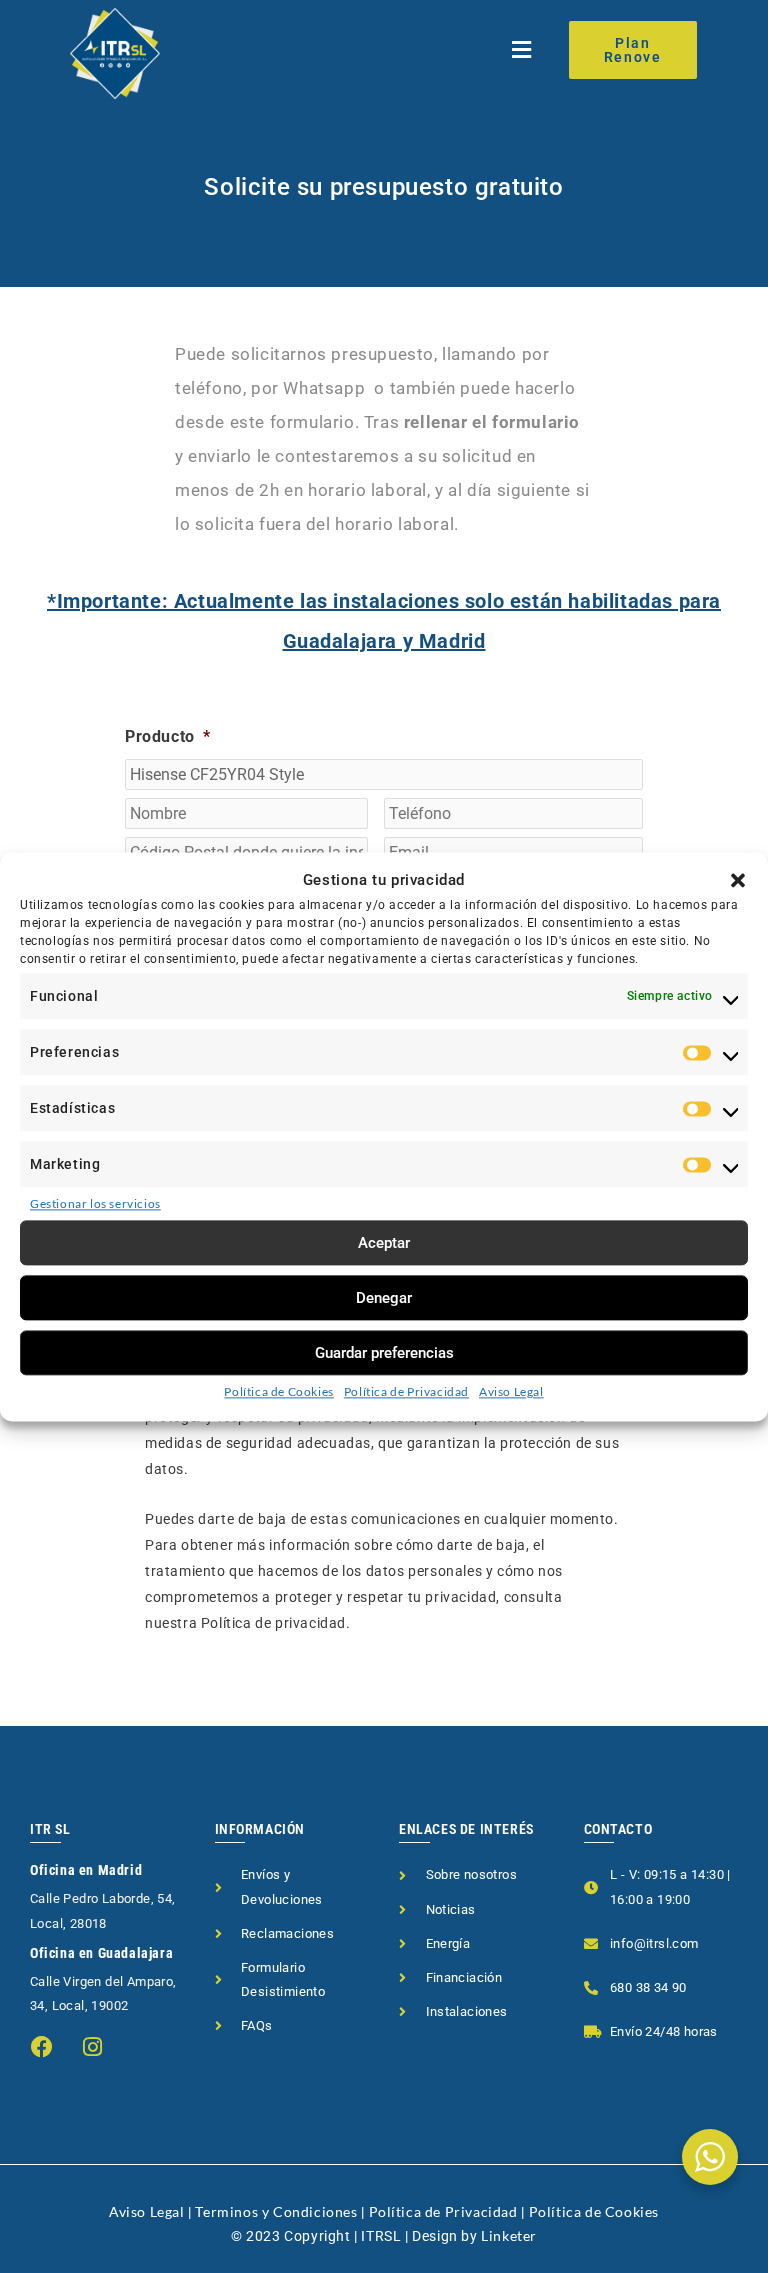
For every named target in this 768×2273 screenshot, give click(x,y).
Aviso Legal (511, 1391)
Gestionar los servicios (95, 1204)
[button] (738, 881)
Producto (167, 736)
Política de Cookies (278, 1391)
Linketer (509, 2235)
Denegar (384, 1298)
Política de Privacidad (406, 1391)
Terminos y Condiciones (276, 2211)
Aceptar (384, 1243)
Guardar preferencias (384, 1353)
